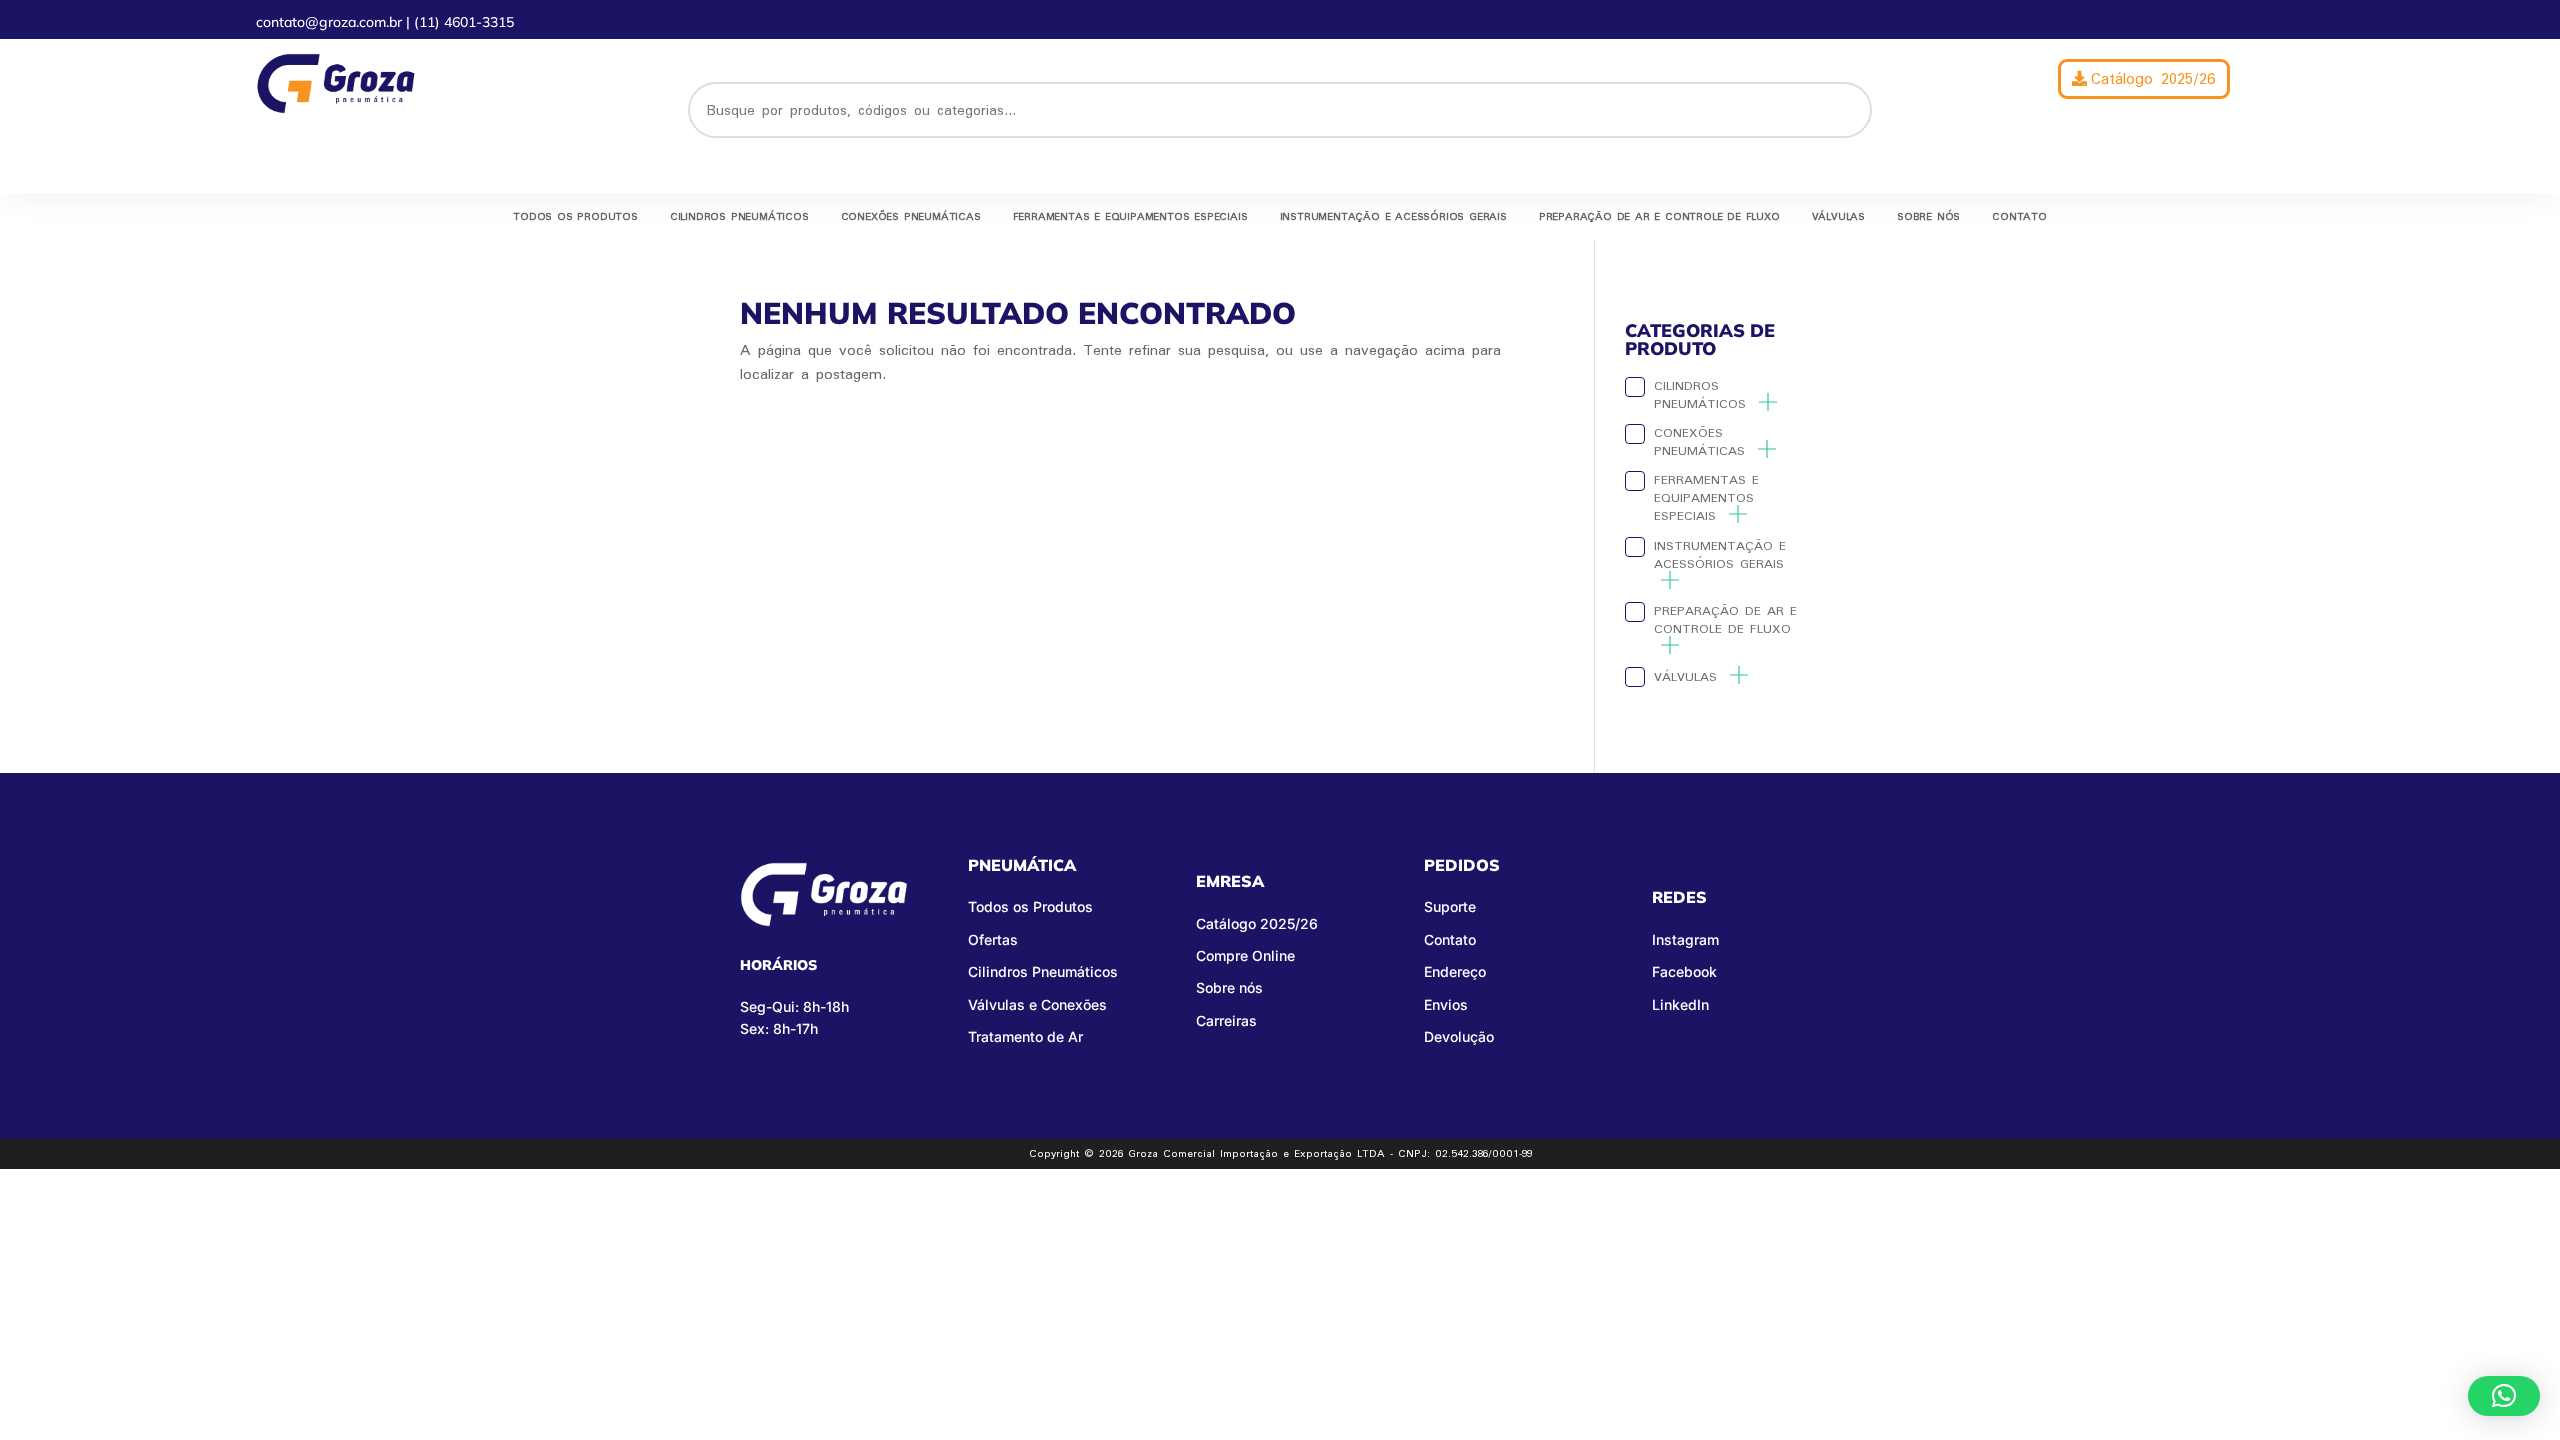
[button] (2504, 1396)
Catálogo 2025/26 (2153, 78)
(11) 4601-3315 (464, 22)
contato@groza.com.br (331, 22)
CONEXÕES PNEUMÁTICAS (911, 216)
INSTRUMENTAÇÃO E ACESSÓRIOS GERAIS (1393, 216)
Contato (2019, 216)
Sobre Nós (1928, 216)
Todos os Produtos (575, 216)
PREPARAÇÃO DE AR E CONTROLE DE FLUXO (1659, 216)
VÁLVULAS (1838, 216)
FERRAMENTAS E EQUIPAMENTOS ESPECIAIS (1130, 216)
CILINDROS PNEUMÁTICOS (739, 216)
